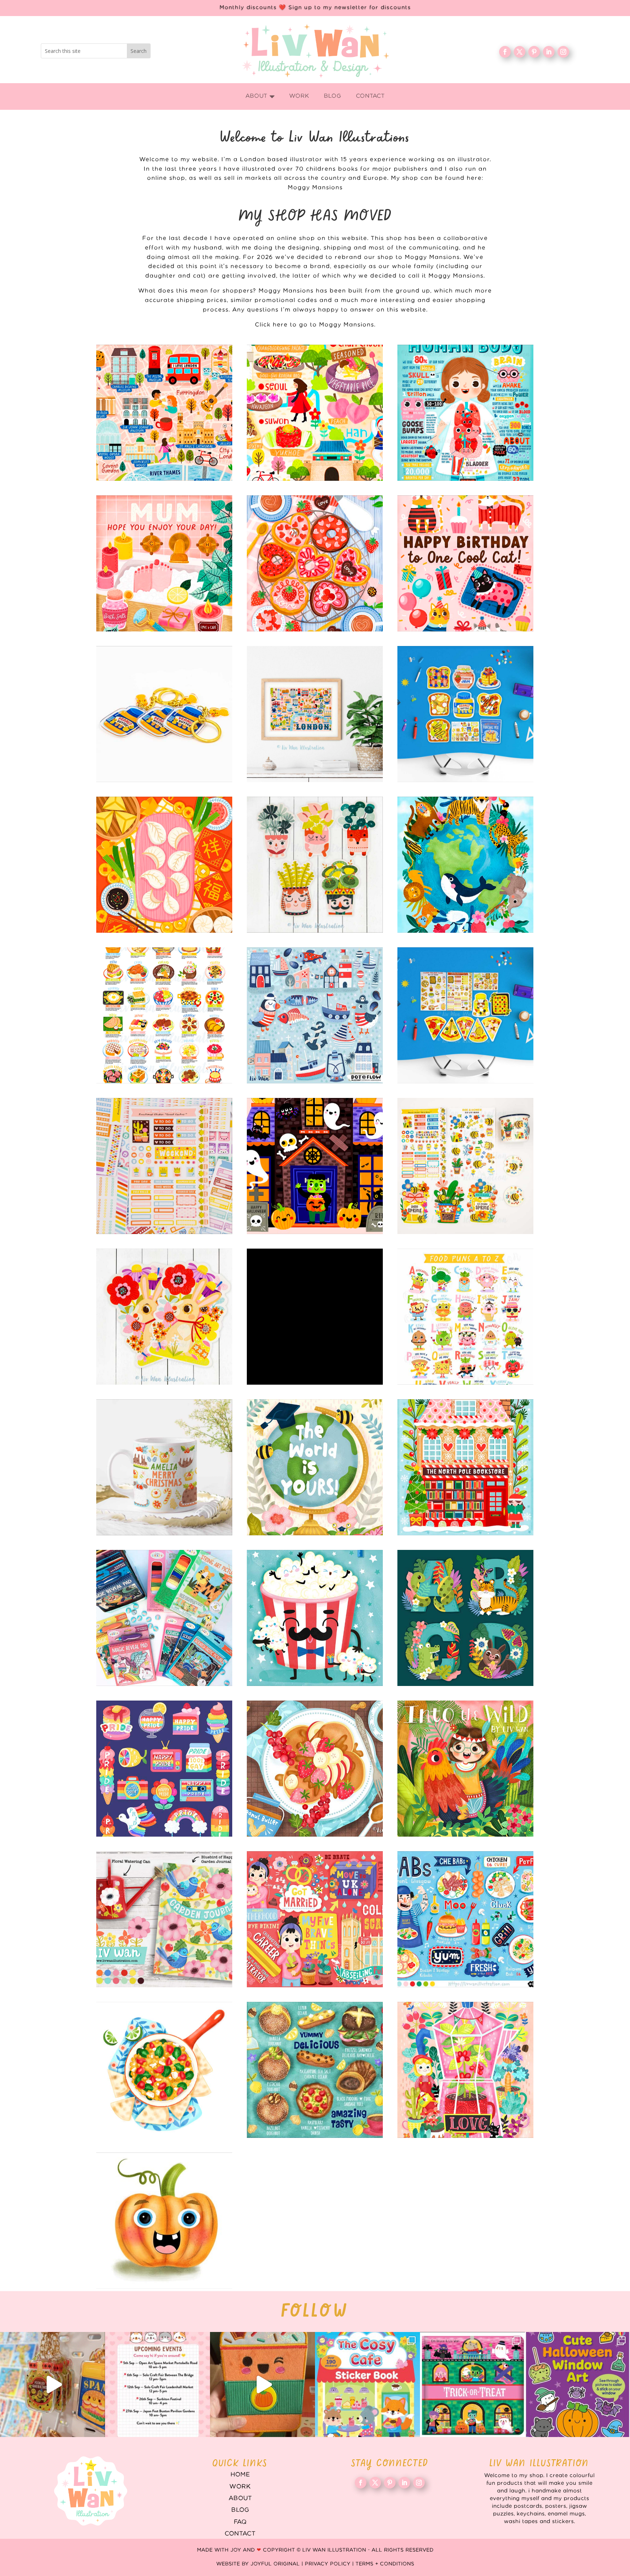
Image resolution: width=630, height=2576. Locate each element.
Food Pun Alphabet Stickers (465, 1317)
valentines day (315, 563)
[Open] (52, 2384)
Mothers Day (164, 563)
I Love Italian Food (465, 1015)
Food (164, 2070)
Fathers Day (315, 1618)
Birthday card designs (465, 563)
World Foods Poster (164, 1015)
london (315, 714)
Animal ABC (465, 1618)
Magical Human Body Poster (465, 413)
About (240, 2498)
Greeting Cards (315, 1467)
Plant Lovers (315, 865)
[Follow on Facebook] (505, 52)
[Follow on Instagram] (563, 52)
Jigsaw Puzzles (315, 1317)
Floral (465, 2070)
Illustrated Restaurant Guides (315, 2070)
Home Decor (164, 1919)
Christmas (465, 1467)
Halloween (315, 1166)
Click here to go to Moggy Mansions (314, 325)
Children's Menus (465, 1919)
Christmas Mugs (164, 1467)
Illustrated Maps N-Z (315, 413)
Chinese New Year (164, 865)
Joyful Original (275, 2564)
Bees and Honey (465, 1166)
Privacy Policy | (330, 2564)
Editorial (315, 1919)
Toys (164, 1618)
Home (240, 2475)
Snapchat (164, 1769)
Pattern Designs (315, 1015)
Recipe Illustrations (315, 1769)
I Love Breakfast (465, 714)
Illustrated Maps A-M (164, 413)
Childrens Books (465, 1769)
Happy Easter (164, 1317)
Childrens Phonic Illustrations (164, 2221)
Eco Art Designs (465, 865)
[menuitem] (260, 96)
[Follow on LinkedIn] (549, 52)
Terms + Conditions (385, 2564)
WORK (240, 2487)
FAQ (240, 2522)
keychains (164, 714)
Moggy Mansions (315, 188)
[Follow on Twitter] (520, 52)
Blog (240, 2510)
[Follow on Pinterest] (534, 52)
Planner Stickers (164, 1166)
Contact (240, 2534)
